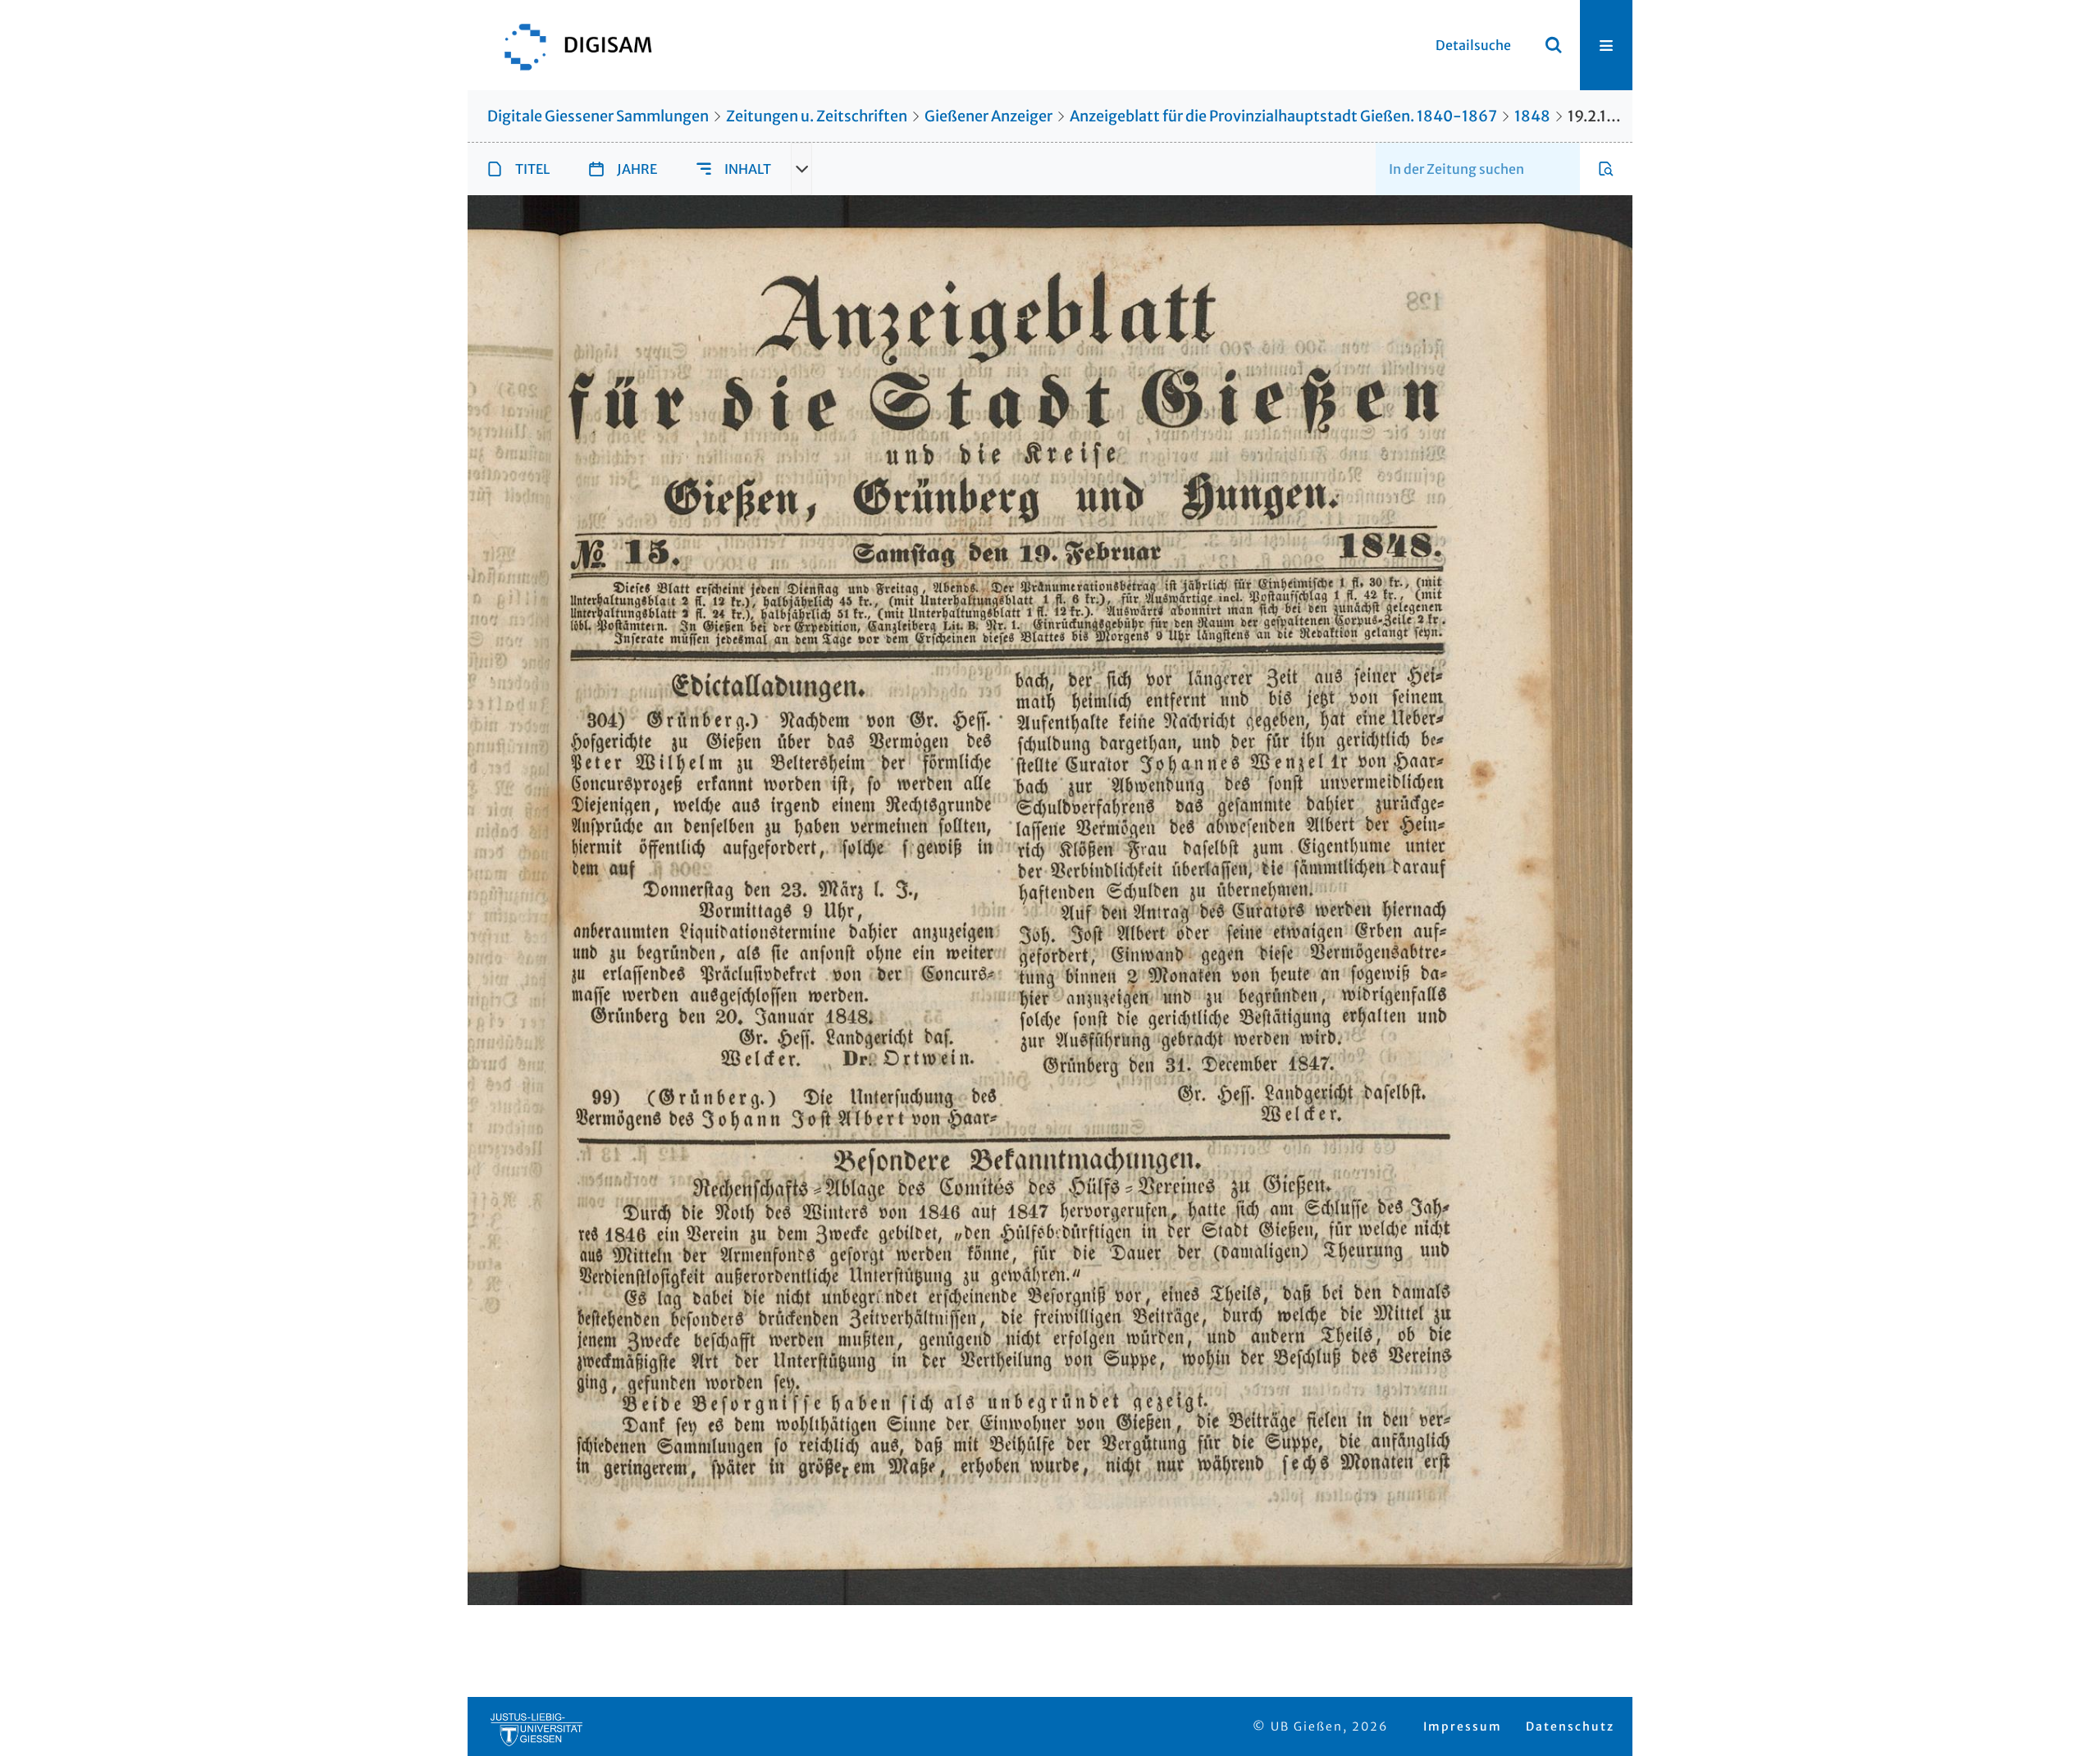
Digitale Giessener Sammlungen (598, 116)
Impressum (1463, 1726)
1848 (1532, 116)
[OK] (1554, 45)
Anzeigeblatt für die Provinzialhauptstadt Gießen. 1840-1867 (1283, 116)
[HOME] (570, 45)
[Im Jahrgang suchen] (1606, 169)
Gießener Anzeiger (988, 116)
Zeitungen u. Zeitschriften (817, 116)
